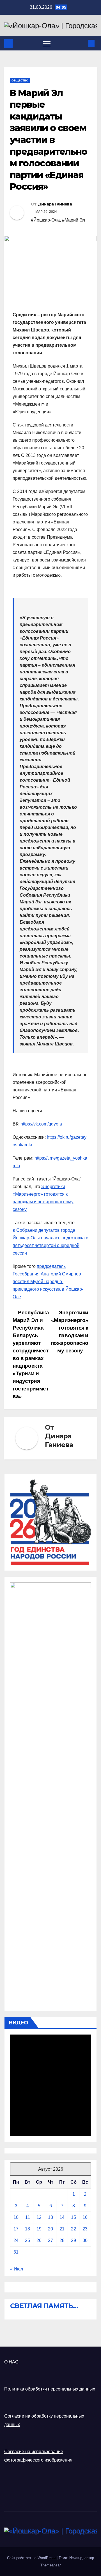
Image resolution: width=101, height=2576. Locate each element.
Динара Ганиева (55, 204)
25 (27, 2240)
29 (74, 2240)
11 (28, 2217)
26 (39, 2240)
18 (27, 2229)
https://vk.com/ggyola (41, 1124)
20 (50, 2229)
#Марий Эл (74, 220)
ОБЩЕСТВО (20, 80)
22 (74, 2229)
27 (50, 2240)
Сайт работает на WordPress (32, 2558)
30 (85, 2240)
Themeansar (50, 2565)
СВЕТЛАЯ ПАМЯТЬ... (44, 2306)
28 (62, 2240)
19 (39, 2229)
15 (74, 2217)
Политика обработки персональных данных (50, 2389)
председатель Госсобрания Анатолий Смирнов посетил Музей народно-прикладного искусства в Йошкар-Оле (48, 1282)
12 (39, 2217)
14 (62, 2217)
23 (85, 2229)
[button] (82, 43)
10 (16, 2217)
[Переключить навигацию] (47, 43)
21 (62, 2229)
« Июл (17, 2269)
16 (85, 2217)
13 (50, 2217)
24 (16, 2240)
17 (16, 2229)
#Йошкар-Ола (45, 220)
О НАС (11, 2362)
